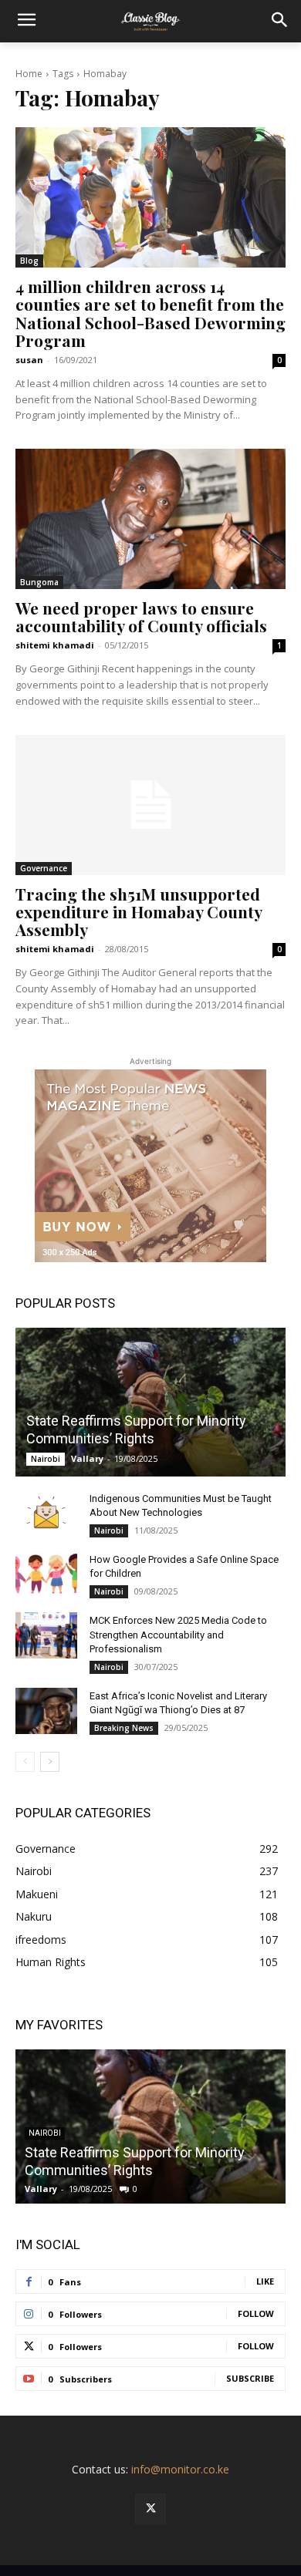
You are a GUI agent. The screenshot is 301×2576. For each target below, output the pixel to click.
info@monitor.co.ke (180, 2469)
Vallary (87, 1458)
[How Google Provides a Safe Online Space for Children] (46, 1574)
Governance (44, 868)
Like (265, 2281)
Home (29, 74)
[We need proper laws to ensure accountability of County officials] (150, 519)
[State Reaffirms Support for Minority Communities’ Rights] (150, 1402)
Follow (256, 2313)
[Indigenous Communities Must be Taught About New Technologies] (46, 1514)
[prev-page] (25, 1762)
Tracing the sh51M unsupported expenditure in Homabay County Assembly (139, 911)
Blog (29, 261)
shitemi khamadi (55, 645)
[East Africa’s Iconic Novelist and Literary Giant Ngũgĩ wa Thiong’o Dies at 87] (46, 1711)
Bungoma (39, 582)
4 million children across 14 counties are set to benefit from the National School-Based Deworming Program (150, 313)
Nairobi (46, 1459)
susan (29, 360)
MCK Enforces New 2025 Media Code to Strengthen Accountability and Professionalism (178, 1634)
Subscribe (250, 2378)
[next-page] (50, 1762)
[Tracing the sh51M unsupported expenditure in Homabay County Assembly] (150, 805)
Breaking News (124, 1728)
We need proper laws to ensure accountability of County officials (141, 616)
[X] (150, 2509)
